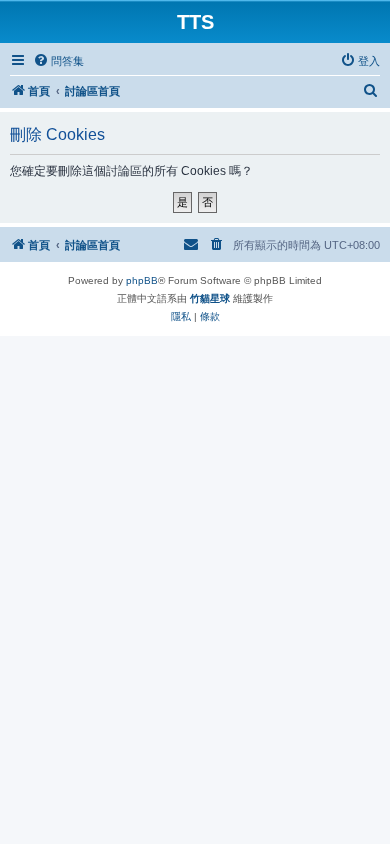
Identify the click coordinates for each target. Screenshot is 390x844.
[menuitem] (58, 61)
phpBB (142, 280)
